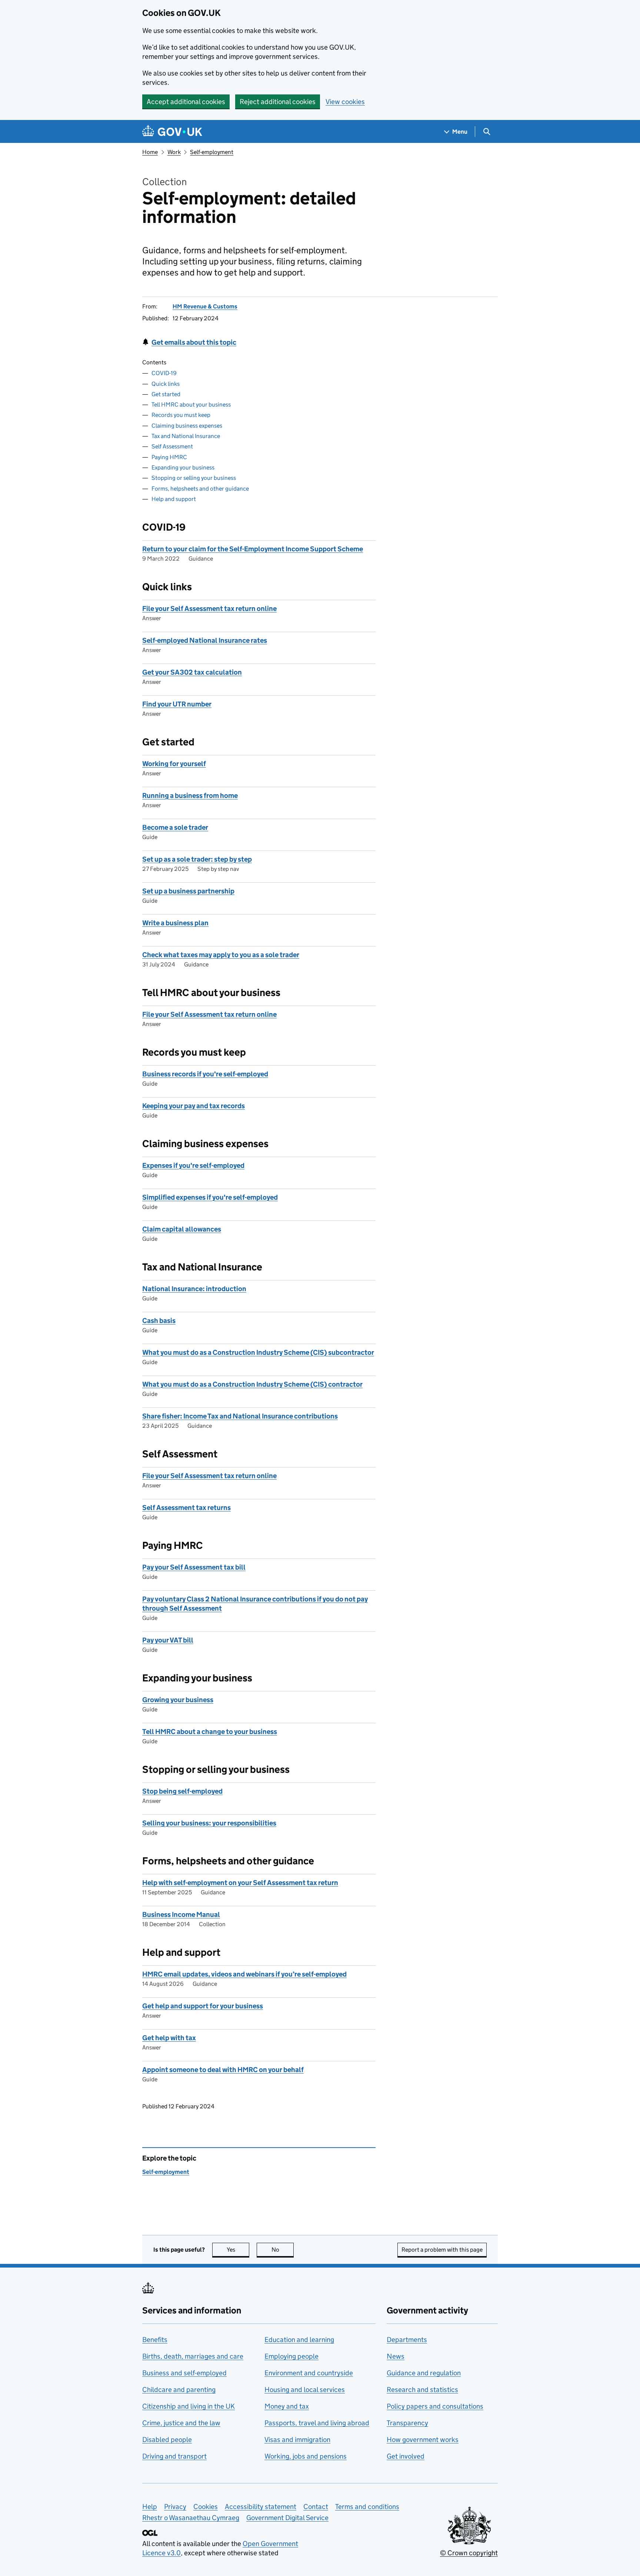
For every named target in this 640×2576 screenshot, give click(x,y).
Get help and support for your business (203, 2006)
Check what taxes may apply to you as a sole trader (221, 955)
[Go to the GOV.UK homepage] (172, 132)
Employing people (291, 2356)
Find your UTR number (177, 704)
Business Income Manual (181, 1915)
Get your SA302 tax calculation (192, 672)
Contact (316, 2507)
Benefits (155, 2340)
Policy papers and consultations (435, 2406)
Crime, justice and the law (181, 2423)
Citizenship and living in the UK (189, 2406)
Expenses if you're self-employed (193, 1165)
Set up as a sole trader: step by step (197, 859)
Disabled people (167, 2440)
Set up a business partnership (188, 891)
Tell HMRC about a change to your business (210, 1732)
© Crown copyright (469, 2553)
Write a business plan (175, 923)
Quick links (166, 384)
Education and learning (299, 2340)
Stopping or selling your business (194, 478)
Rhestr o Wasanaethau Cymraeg (191, 2518)
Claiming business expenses (187, 426)
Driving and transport (174, 2456)
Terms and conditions (367, 2507)
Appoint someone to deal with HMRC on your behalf (223, 2070)
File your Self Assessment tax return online (209, 609)
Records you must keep (181, 415)
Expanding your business (183, 467)
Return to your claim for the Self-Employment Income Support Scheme (253, 549)
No (283, 2250)
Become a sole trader (175, 827)
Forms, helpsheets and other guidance (200, 489)
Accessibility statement (261, 2507)
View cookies (345, 102)
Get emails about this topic (194, 342)
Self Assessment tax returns (186, 1508)
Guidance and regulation (424, 2373)
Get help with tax (169, 2038)
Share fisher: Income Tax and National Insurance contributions (240, 1416)
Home (150, 152)
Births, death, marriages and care (193, 2356)
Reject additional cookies (278, 102)
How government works (423, 2440)
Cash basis (159, 1321)
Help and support (174, 499)
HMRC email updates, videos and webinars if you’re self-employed (244, 1974)
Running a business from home (190, 796)
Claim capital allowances (182, 1229)
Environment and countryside (309, 2373)
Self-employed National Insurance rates (205, 640)
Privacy (175, 2507)
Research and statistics (422, 2390)
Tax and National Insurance (186, 436)
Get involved (406, 2456)
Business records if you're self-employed (205, 1074)
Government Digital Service (287, 2518)
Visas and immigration (297, 2440)
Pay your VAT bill (168, 1640)
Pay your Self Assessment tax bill (194, 1567)
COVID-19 (164, 373)
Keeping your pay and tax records (194, 1106)
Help (150, 2507)
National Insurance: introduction (194, 1289)
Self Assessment (172, 446)
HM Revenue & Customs (205, 306)
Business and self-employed (184, 2373)
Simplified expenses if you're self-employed (210, 1197)
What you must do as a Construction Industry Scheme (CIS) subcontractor (258, 1352)
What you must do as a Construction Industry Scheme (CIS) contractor (252, 1384)
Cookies (206, 2507)
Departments (407, 2340)
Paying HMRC (169, 457)
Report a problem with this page (442, 2250)
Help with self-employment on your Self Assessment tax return (240, 1883)
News (396, 2356)
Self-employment (212, 152)
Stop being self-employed (182, 1791)
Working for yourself (174, 764)
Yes (238, 2250)
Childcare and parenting (179, 2390)
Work (174, 152)
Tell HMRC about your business (191, 405)
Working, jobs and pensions (306, 2456)
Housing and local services (305, 2390)
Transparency (407, 2423)
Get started (166, 394)
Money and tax (287, 2406)
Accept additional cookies (186, 102)
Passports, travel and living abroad (317, 2423)
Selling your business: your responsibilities (209, 1823)
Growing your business (178, 1700)
